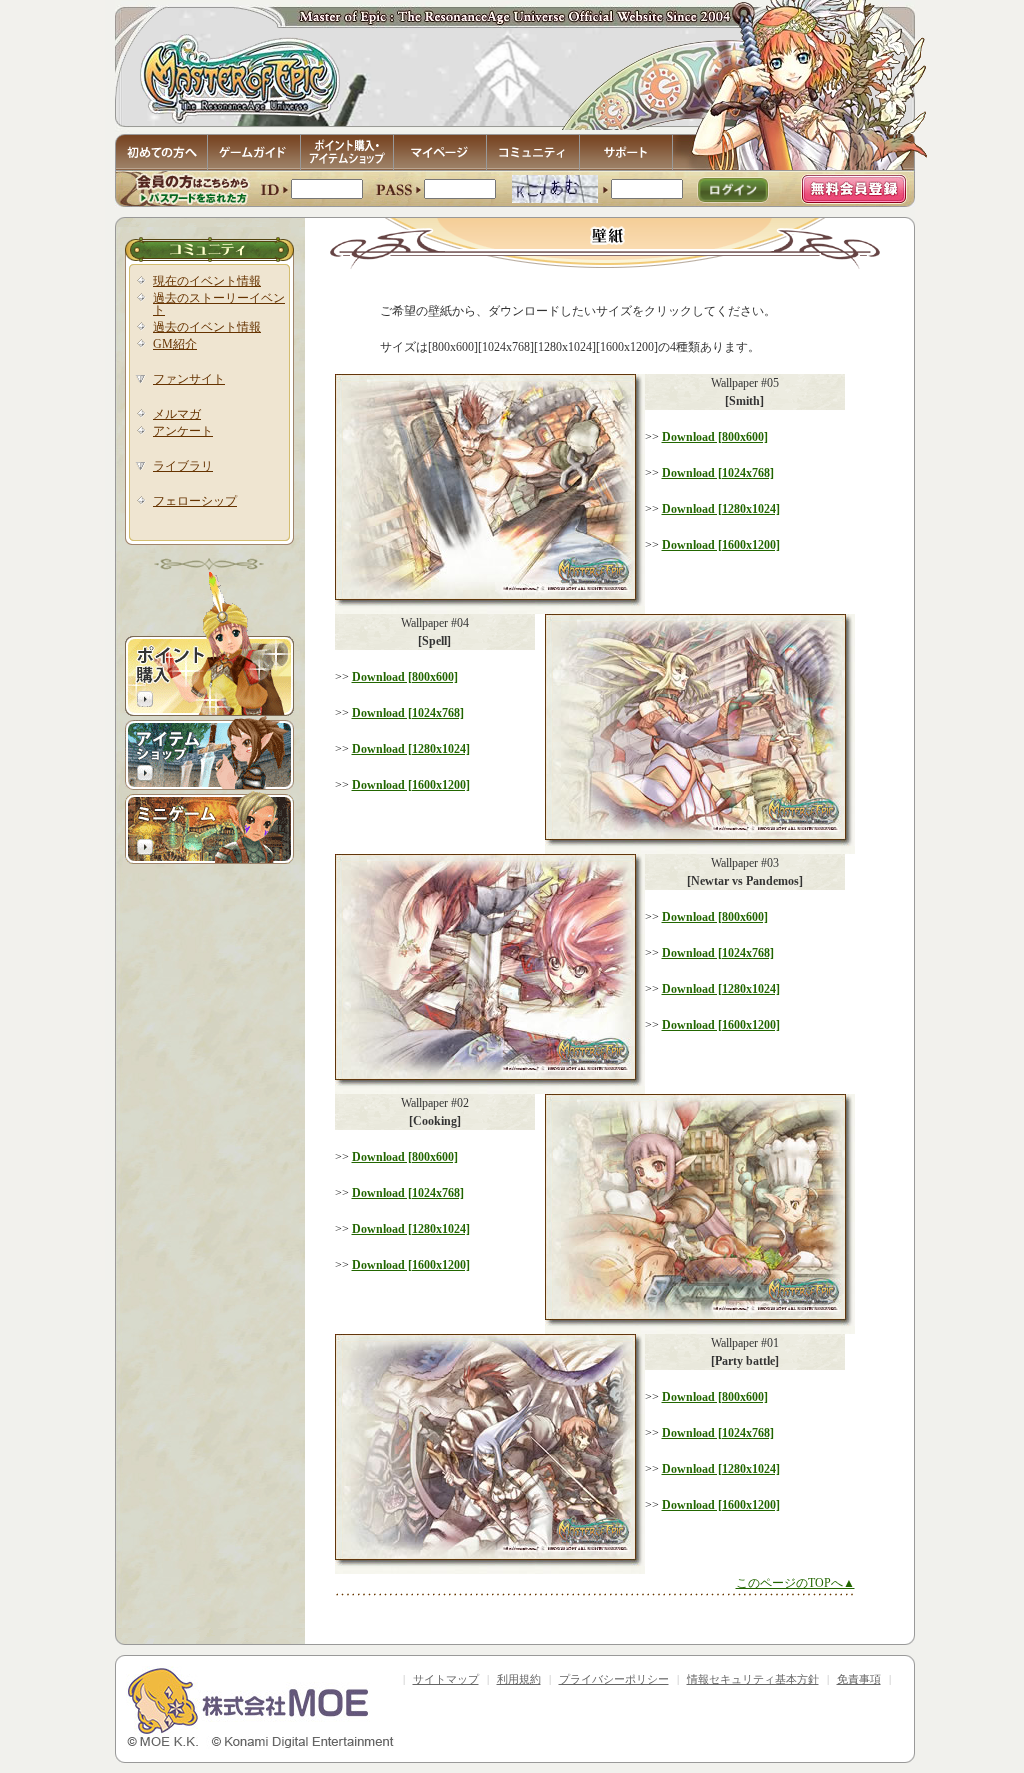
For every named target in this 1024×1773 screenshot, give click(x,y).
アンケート (183, 431)
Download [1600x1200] (721, 545)
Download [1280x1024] (721, 509)
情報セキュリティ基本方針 (753, 1679)
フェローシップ (195, 501)
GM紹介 (175, 344)
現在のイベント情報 (207, 281)
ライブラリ (183, 466)
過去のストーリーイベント (219, 304)
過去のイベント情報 (207, 327)
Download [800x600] (715, 437)
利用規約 (519, 1679)
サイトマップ (446, 1679)
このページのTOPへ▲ (795, 1583)
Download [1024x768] (718, 473)
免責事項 (859, 1679)
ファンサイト (189, 379)
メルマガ (177, 414)
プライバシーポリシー (614, 1679)
